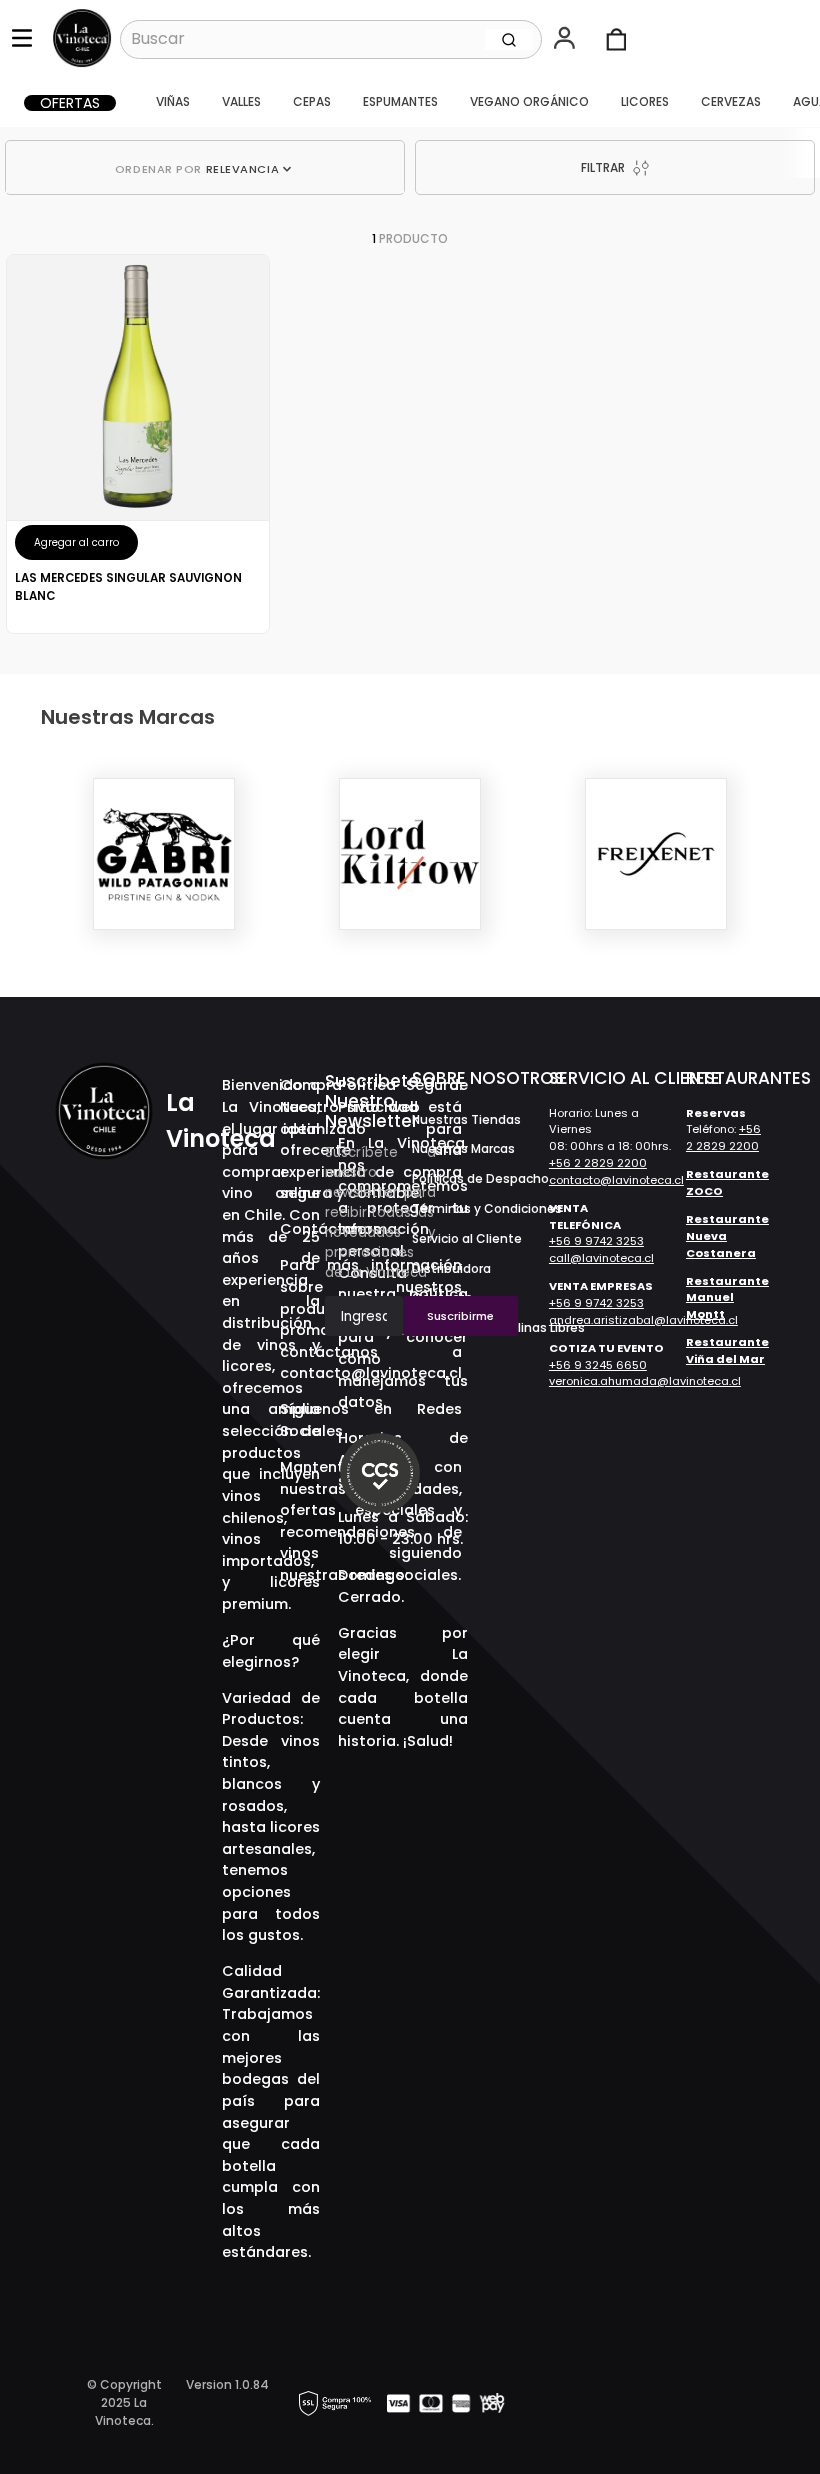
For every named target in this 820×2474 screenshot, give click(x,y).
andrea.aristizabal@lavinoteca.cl (643, 1320)
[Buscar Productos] (509, 39)
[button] (566, 40)
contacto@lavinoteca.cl (616, 1180)
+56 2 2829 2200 (598, 1163)
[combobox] (331, 39)
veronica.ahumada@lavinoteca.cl (645, 1381)
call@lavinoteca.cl (601, 1258)
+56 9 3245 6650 (598, 1365)
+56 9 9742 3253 (596, 1241)
